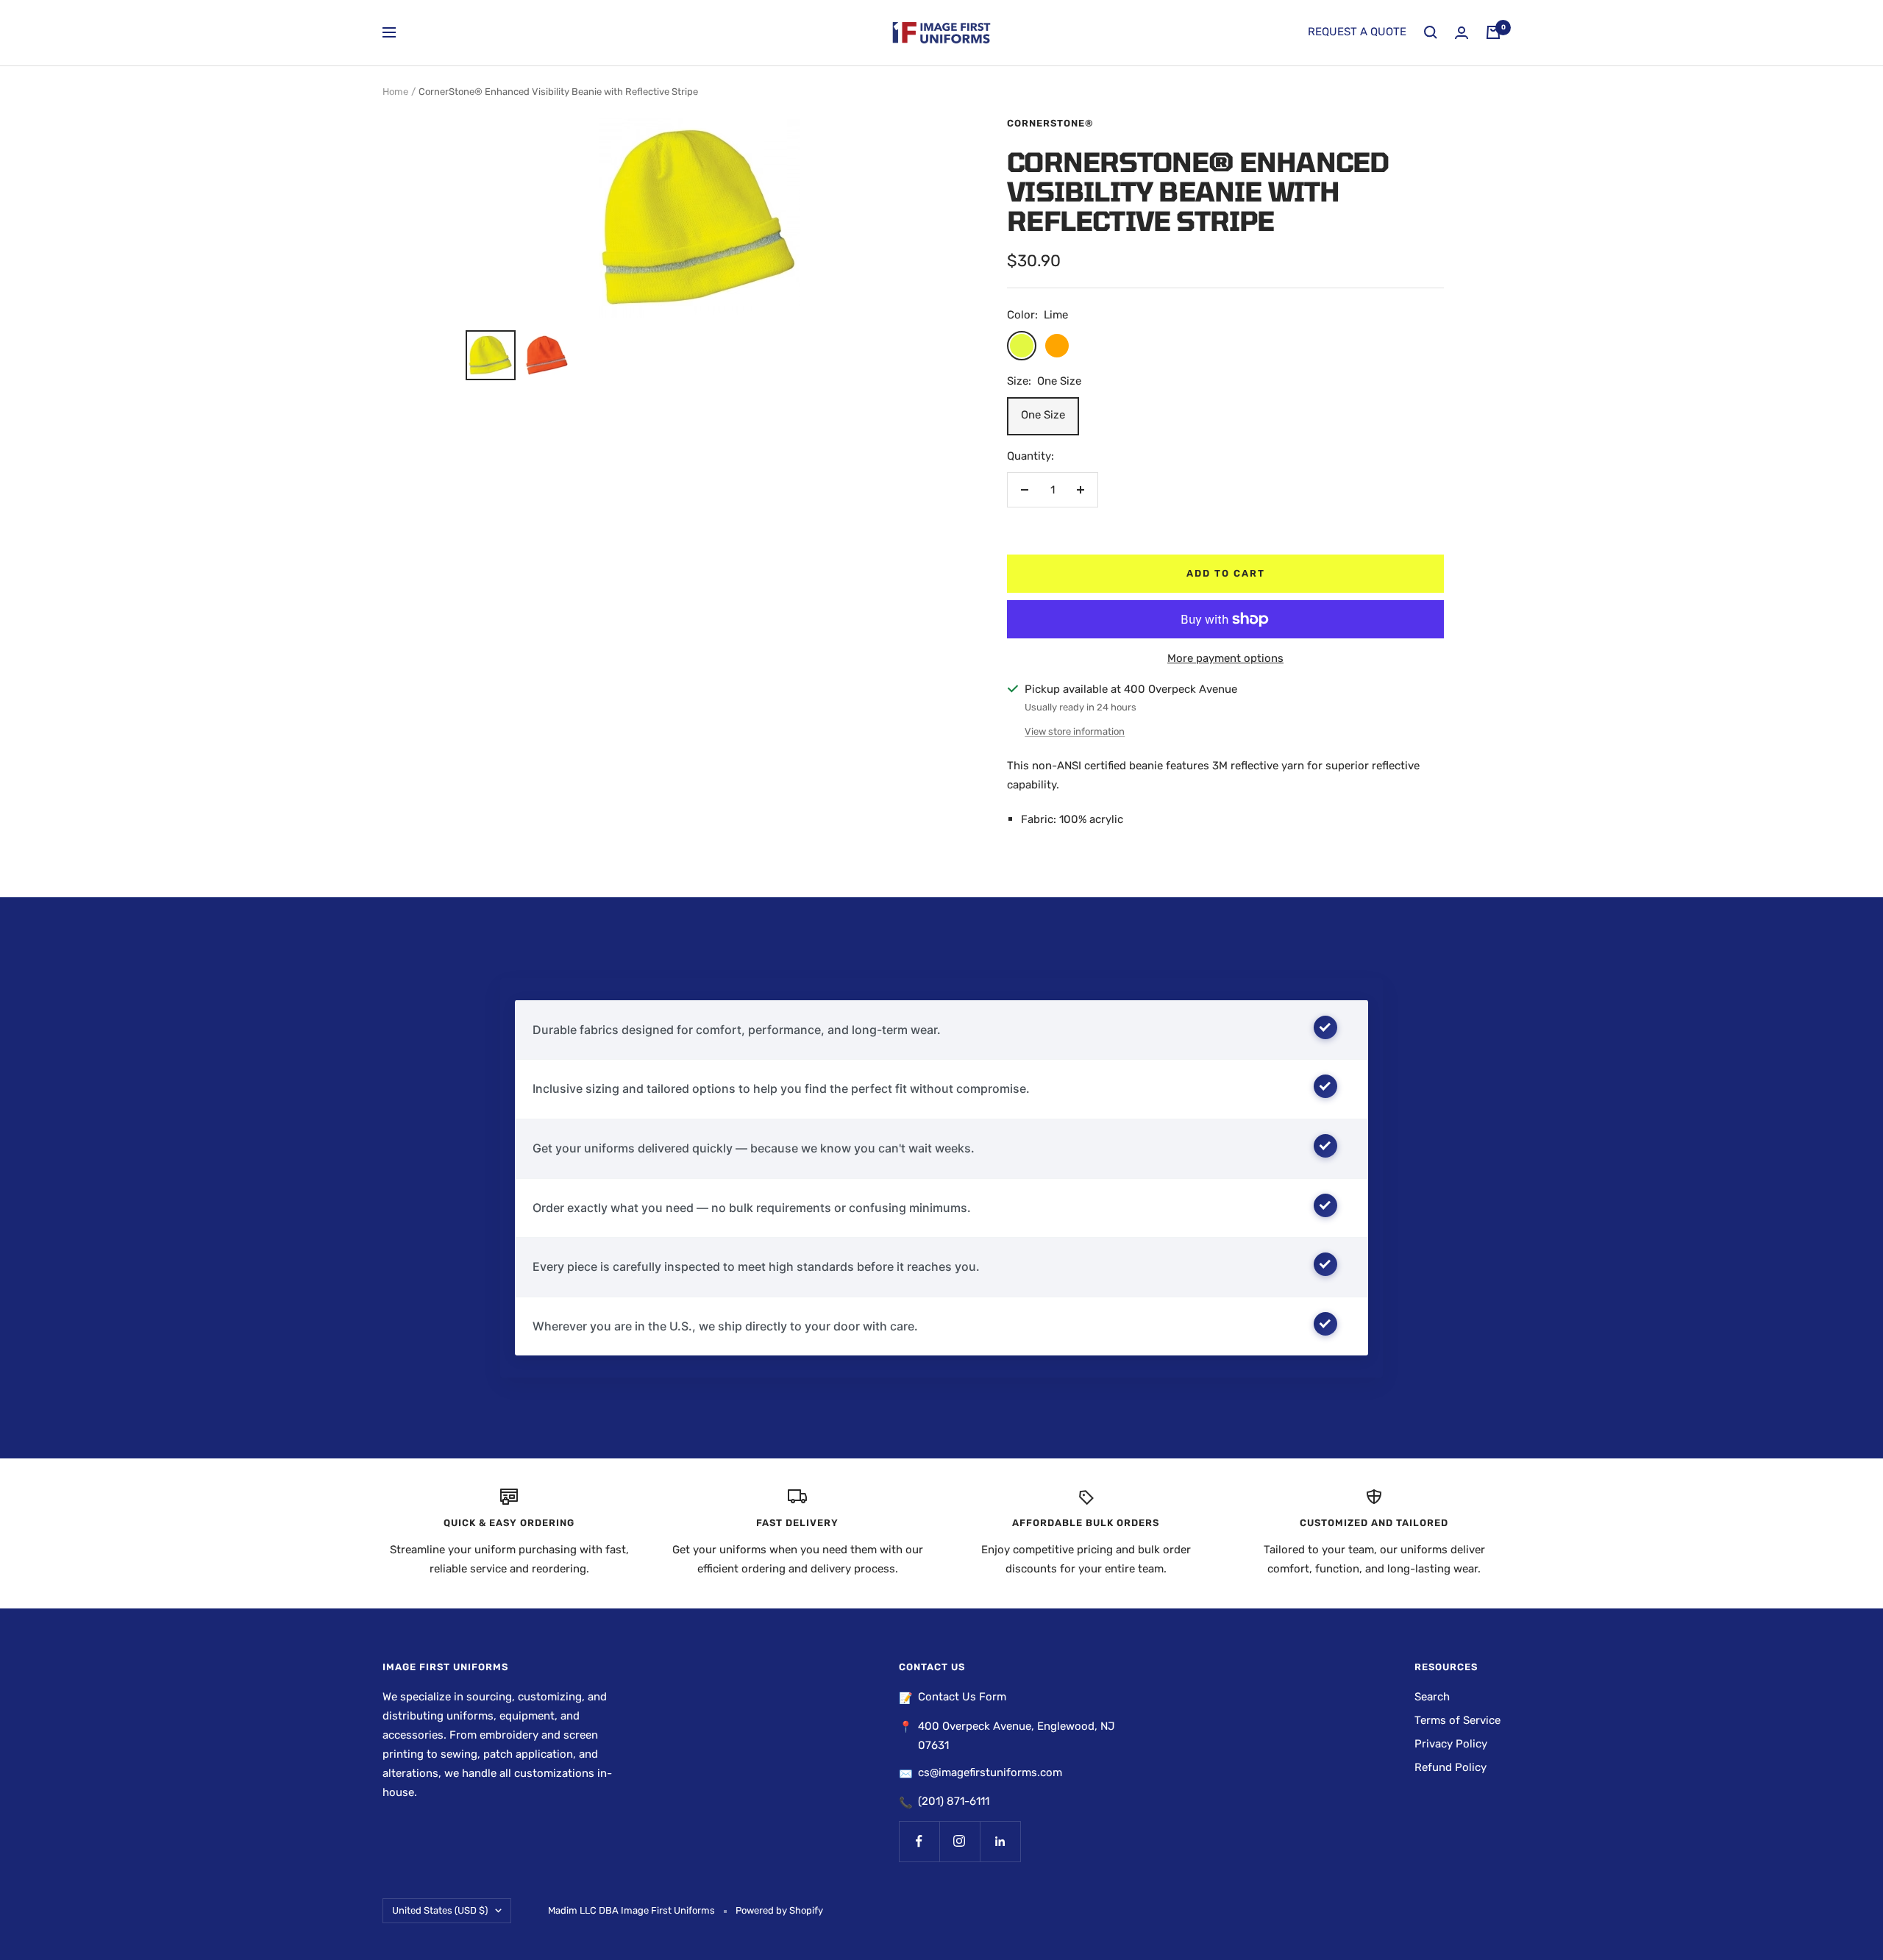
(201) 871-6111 (954, 1801)
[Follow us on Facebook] (919, 1841)
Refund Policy (1450, 1767)
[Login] (1462, 33)
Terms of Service (1457, 1720)
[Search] (1431, 32)
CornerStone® (1050, 123)
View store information (1075, 731)
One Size (1043, 415)
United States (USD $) (440, 1910)
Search (1432, 1697)
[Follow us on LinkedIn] (1000, 1841)
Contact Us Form (962, 1697)
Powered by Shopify (779, 1910)
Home (395, 92)
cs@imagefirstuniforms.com (990, 1772)
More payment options (1225, 658)
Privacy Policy (1451, 1744)
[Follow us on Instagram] (960, 1841)
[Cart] (1493, 32)
